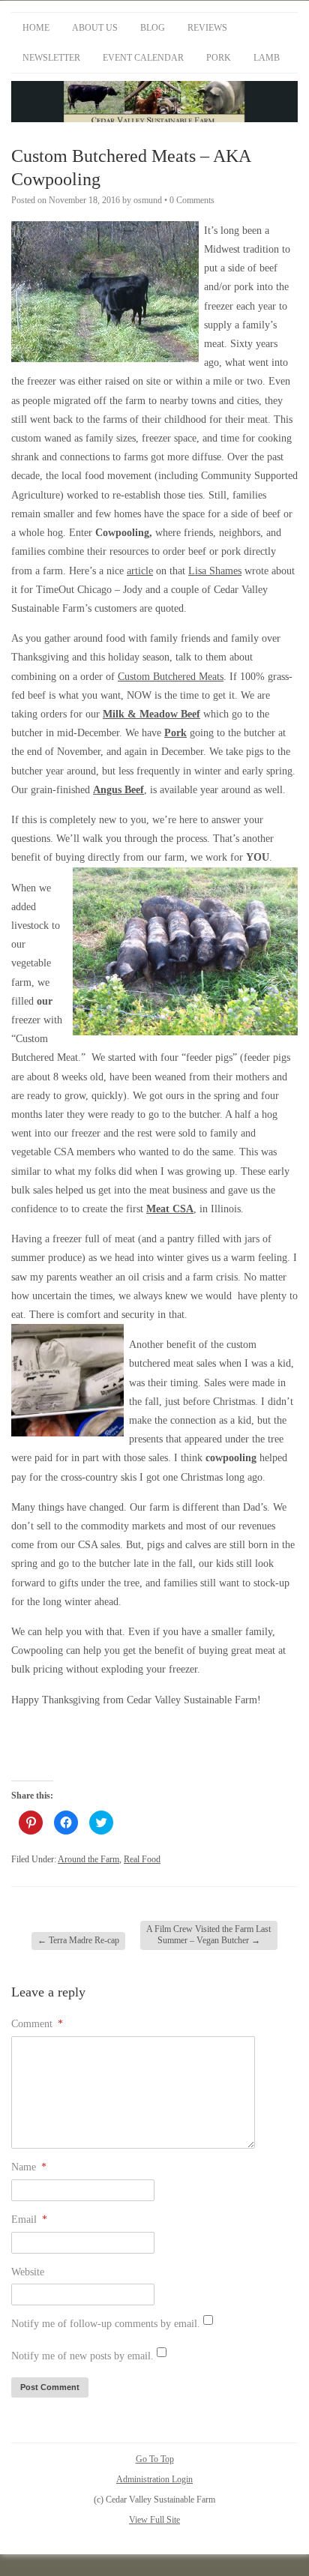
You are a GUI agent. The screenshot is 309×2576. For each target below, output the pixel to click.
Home (36, 28)
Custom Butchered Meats (171, 677)
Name (29, 2167)
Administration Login (154, 2479)
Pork (219, 58)
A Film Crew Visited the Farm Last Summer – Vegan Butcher (208, 1935)
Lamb (267, 58)
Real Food (142, 1859)
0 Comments (192, 200)
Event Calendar (143, 58)
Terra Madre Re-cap (78, 1940)
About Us (95, 28)
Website (28, 2272)
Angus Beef (118, 790)
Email (29, 2220)
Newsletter (51, 58)
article (140, 571)
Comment (37, 2024)
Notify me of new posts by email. (82, 2356)
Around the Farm (88, 1859)
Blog (153, 28)
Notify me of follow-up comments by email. (106, 2324)
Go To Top (155, 2459)
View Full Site (154, 2520)
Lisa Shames (215, 571)
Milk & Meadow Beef (151, 714)
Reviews (207, 28)
